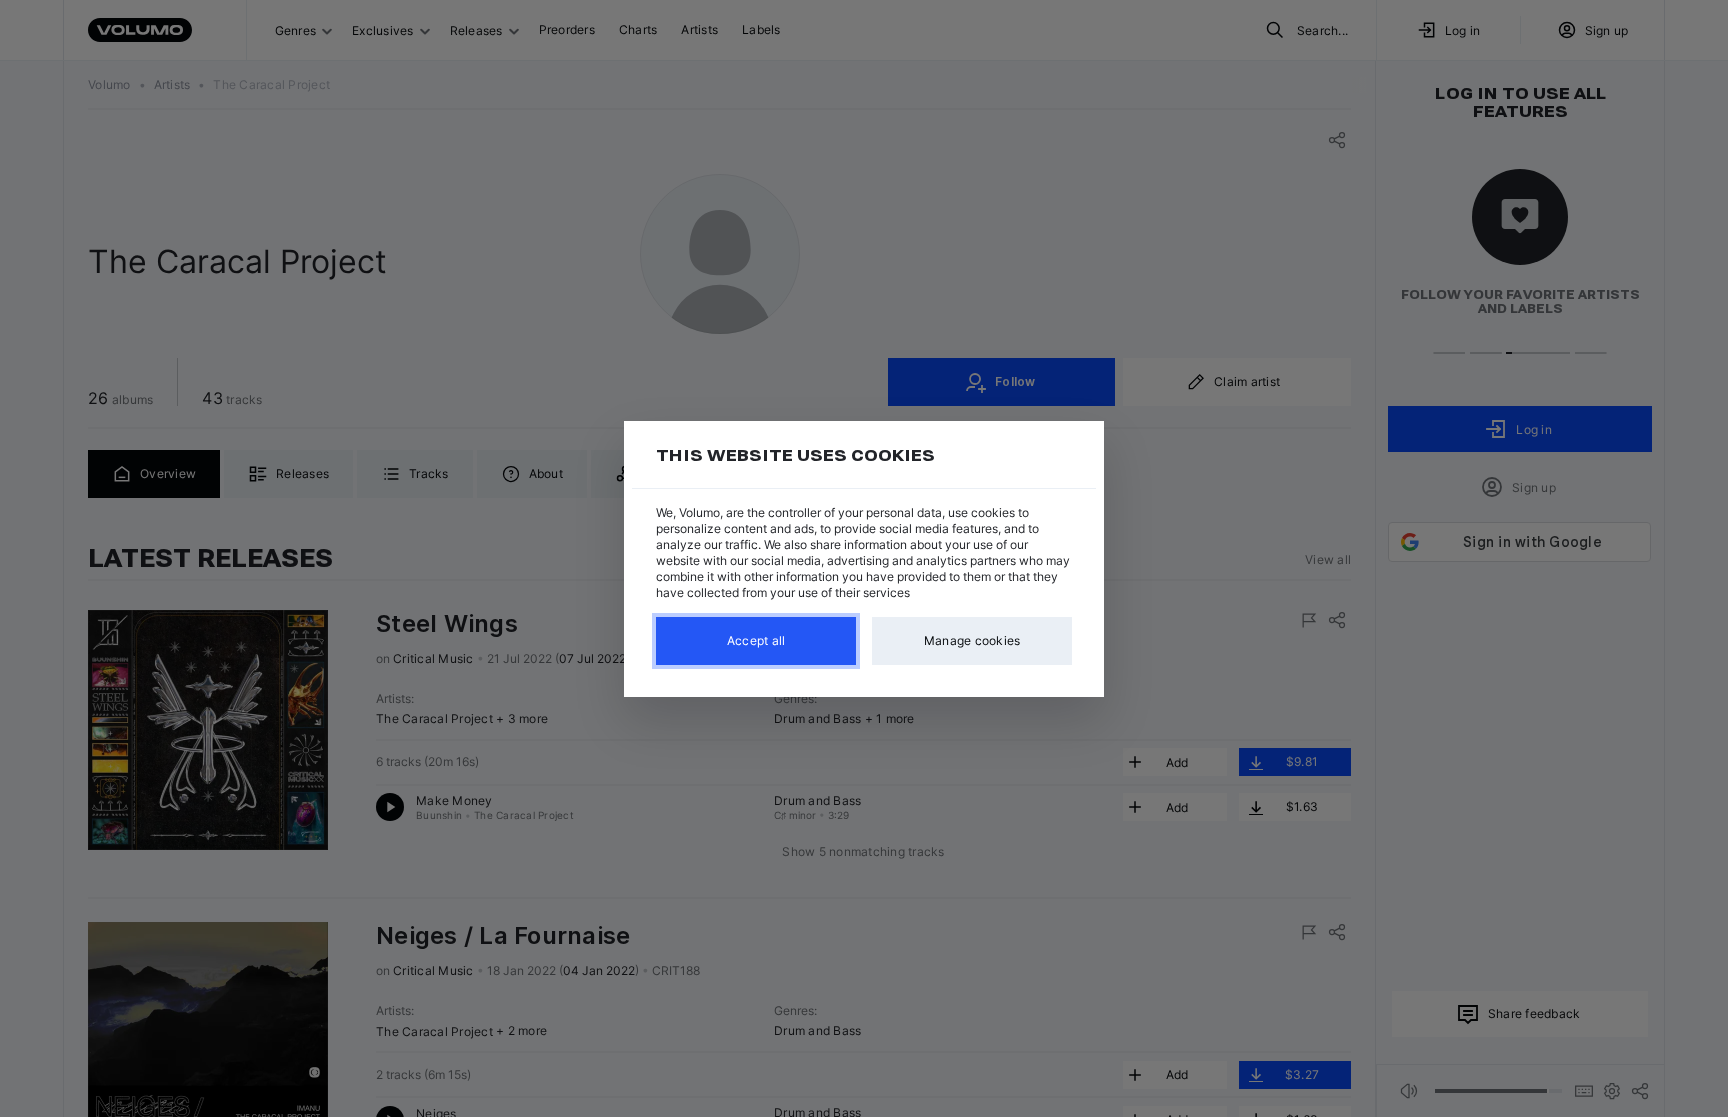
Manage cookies (972, 640)
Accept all (756, 640)
